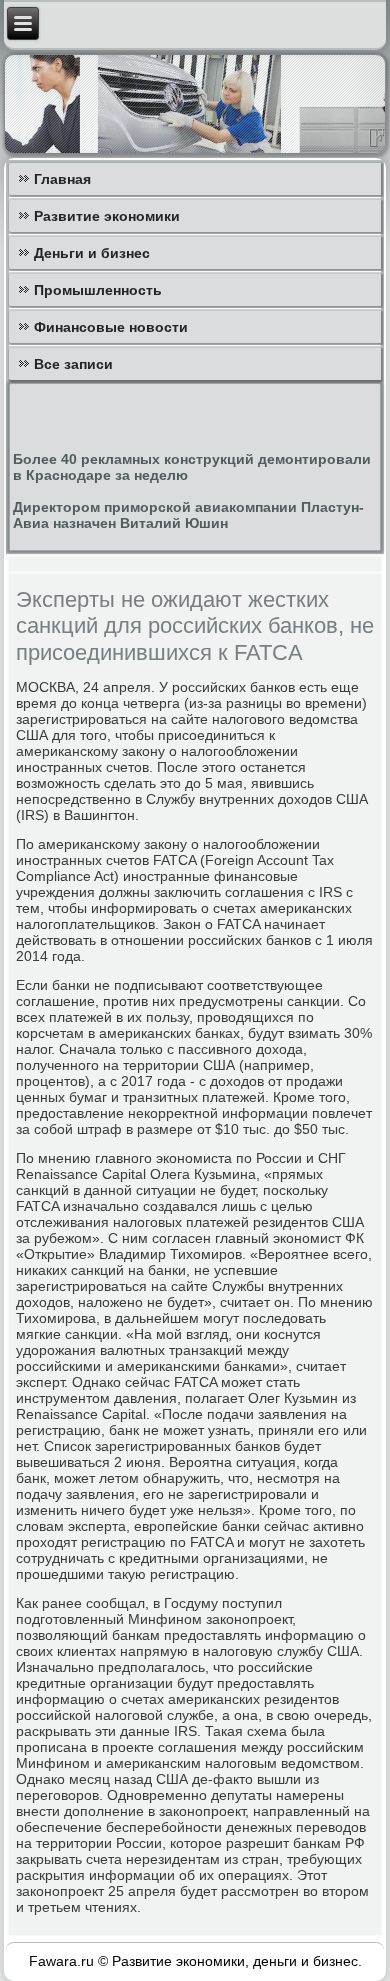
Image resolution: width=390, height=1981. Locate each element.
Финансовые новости (111, 327)
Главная (62, 179)
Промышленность (98, 290)
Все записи (73, 364)
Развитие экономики (107, 216)
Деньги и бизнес (92, 253)
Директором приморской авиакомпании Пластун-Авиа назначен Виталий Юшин (188, 515)
